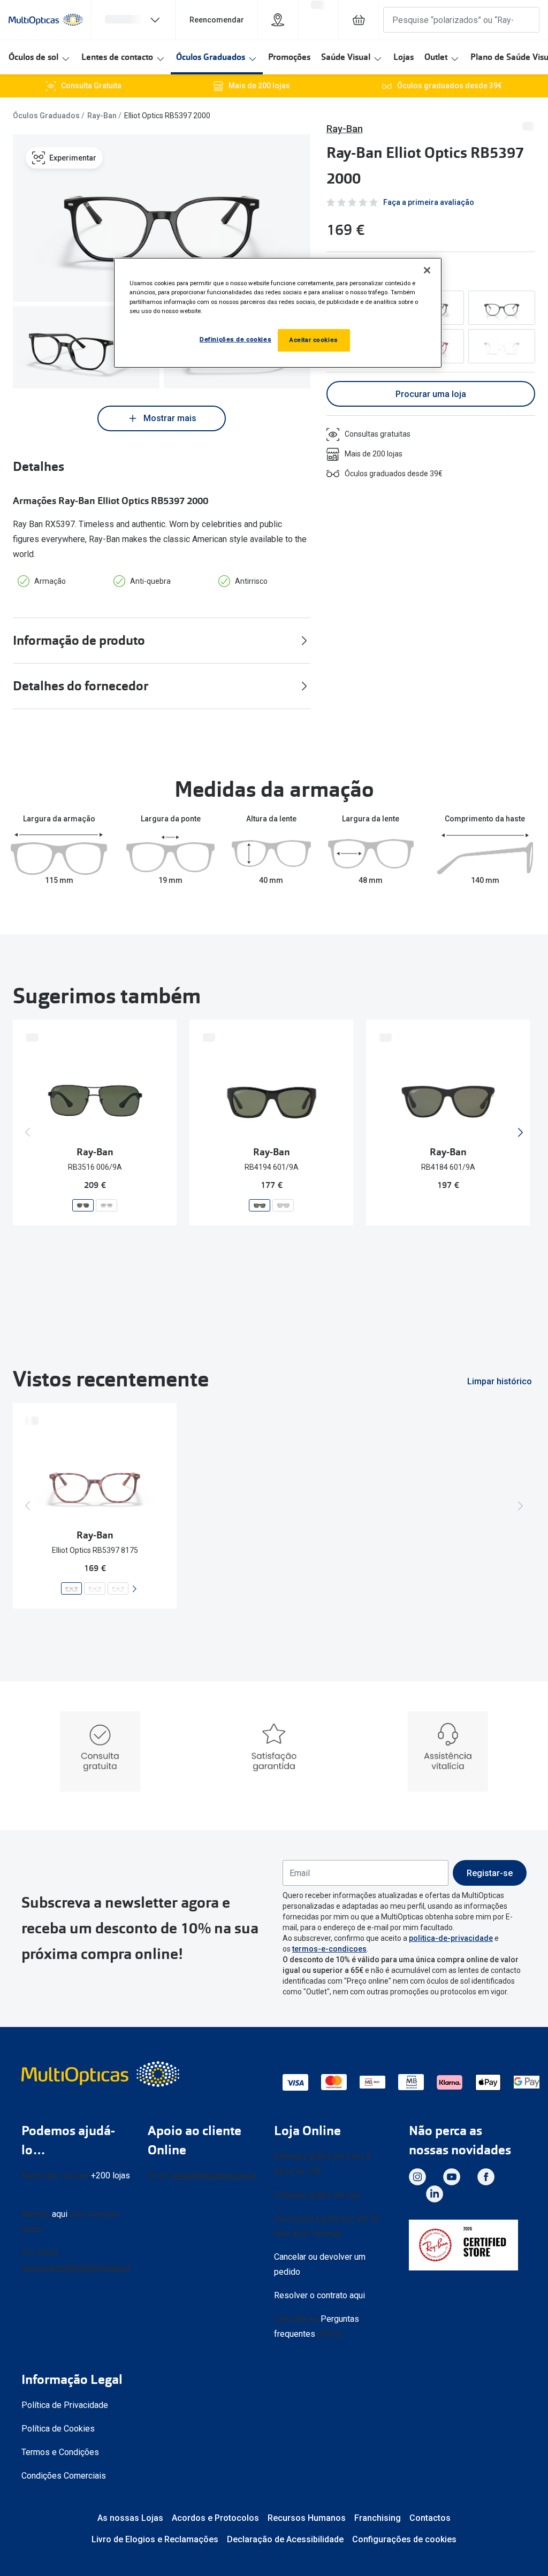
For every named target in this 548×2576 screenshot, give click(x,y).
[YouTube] (452, 2177)
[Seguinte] (520, 1132)
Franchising (378, 2518)
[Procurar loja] (278, 20)
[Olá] (133, 20)
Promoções (289, 57)
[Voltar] (28, 1132)
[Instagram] (417, 2177)
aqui (60, 2214)
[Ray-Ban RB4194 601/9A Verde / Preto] (260, 1205)
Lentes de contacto (117, 57)
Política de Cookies (58, 2429)
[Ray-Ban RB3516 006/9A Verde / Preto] (83, 1205)
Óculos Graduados (211, 57)
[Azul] (502, 308)
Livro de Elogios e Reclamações (155, 2539)
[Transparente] (502, 346)
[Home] (46, 20)
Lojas (404, 57)
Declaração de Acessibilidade (285, 2539)
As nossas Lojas (130, 2518)
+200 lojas (111, 2175)
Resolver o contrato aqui (319, 2295)
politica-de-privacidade (451, 1938)
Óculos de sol (33, 57)
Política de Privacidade (65, 2405)
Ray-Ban (102, 116)
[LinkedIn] (435, 2194)
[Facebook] (486, 2177)
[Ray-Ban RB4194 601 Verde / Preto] (283, 1205)
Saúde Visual (346, 57)
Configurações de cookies (404, 2539)
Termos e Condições (60, 2452)
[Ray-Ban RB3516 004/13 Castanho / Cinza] (106, 1205)
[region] (278, 313)
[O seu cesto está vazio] (359, 20)
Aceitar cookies (314, 340)
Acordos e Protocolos (215, 2518)
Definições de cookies (235, 339)
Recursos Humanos (307, 2518)
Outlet (436, 57)
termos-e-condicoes (329, 1949)
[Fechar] (427, 270)
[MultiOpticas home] (102, 2074)
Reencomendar (217, 20)
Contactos (430, 2518)
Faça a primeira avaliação (429, 202)
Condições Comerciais (64, 2476)
